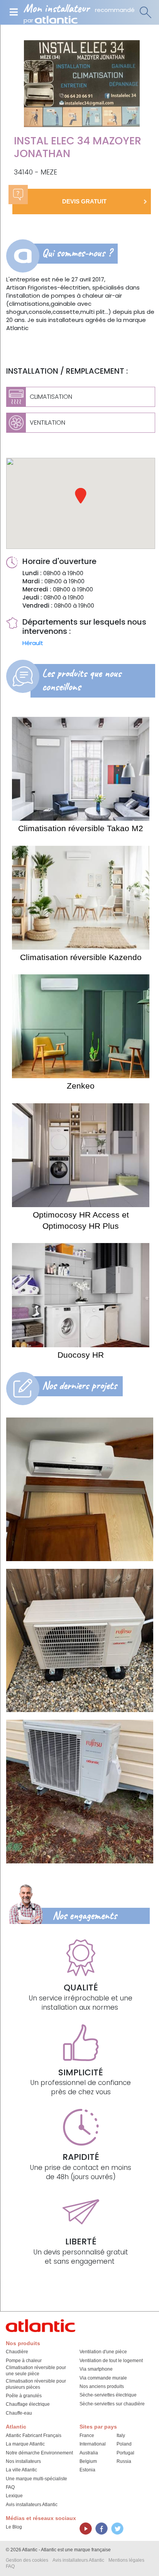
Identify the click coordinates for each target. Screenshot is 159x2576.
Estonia (87, 2470)
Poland (124, 2444)
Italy (121, 2435)
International (93, 2444)
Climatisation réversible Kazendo (81, 957)
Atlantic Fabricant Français (34, 2435)
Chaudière (17, 2352)
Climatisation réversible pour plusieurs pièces (36, 2384)
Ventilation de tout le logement (111, 2361)
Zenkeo (81, 1086)
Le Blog (14, 2527)
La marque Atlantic (25, 2444)
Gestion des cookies (27, 2560)
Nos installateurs (23, 2461)
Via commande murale (103, 2378)
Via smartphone (96, 2369)
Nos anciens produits (102, 2386)
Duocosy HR (81, 1355)
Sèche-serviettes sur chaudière (112, 2404)
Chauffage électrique (28, 2404)
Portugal (125, 2453)
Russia (124, 2461)
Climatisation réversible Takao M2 (81, 828)
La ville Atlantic (21, 2470)
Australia (89, 2453)
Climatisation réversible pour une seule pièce (36, 2371)
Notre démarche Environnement (39, 2453)
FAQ (10, 2487)
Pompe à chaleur (24, 2361)
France (87, 2435)
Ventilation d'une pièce (103, 2352)
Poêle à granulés (24, 2396)
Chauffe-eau (19, 2413)
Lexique (14, 2496)
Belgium (88, 2461)
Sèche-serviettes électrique (108, 2395)
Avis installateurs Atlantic (32, 2505)
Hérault (33, 643)
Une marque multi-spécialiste (36, 2479)
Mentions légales (126, 2560)
